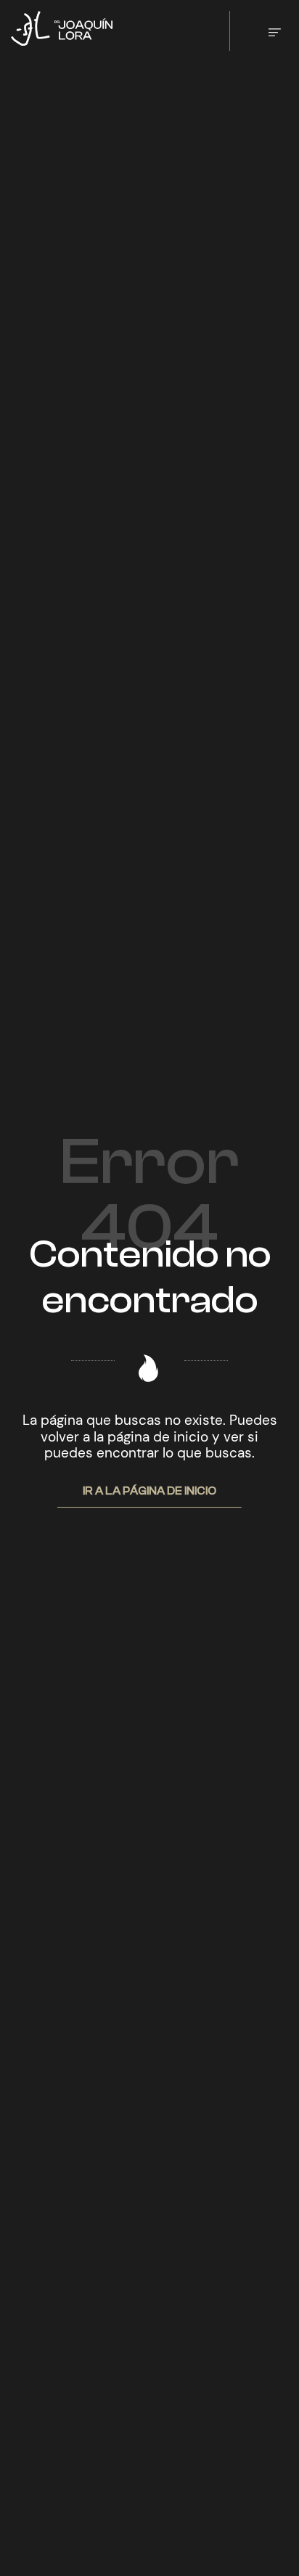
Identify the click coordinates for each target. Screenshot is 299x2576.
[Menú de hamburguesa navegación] (275, 31)
